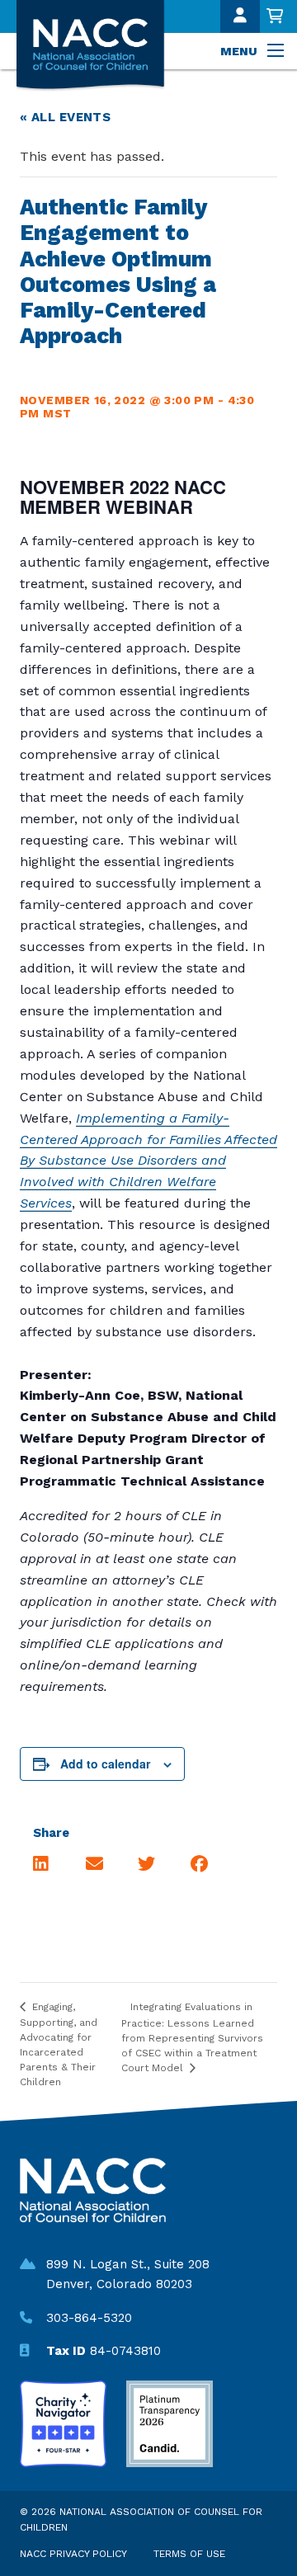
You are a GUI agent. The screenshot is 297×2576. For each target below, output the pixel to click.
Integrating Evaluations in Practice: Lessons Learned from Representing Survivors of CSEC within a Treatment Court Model (192, 2037)
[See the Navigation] (277, 51)
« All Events (65, 117)
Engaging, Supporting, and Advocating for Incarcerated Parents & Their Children (59, 2044)
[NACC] (94, 46)
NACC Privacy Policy (73, 2554)
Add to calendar (105, 1764)
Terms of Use (189, 2554)
